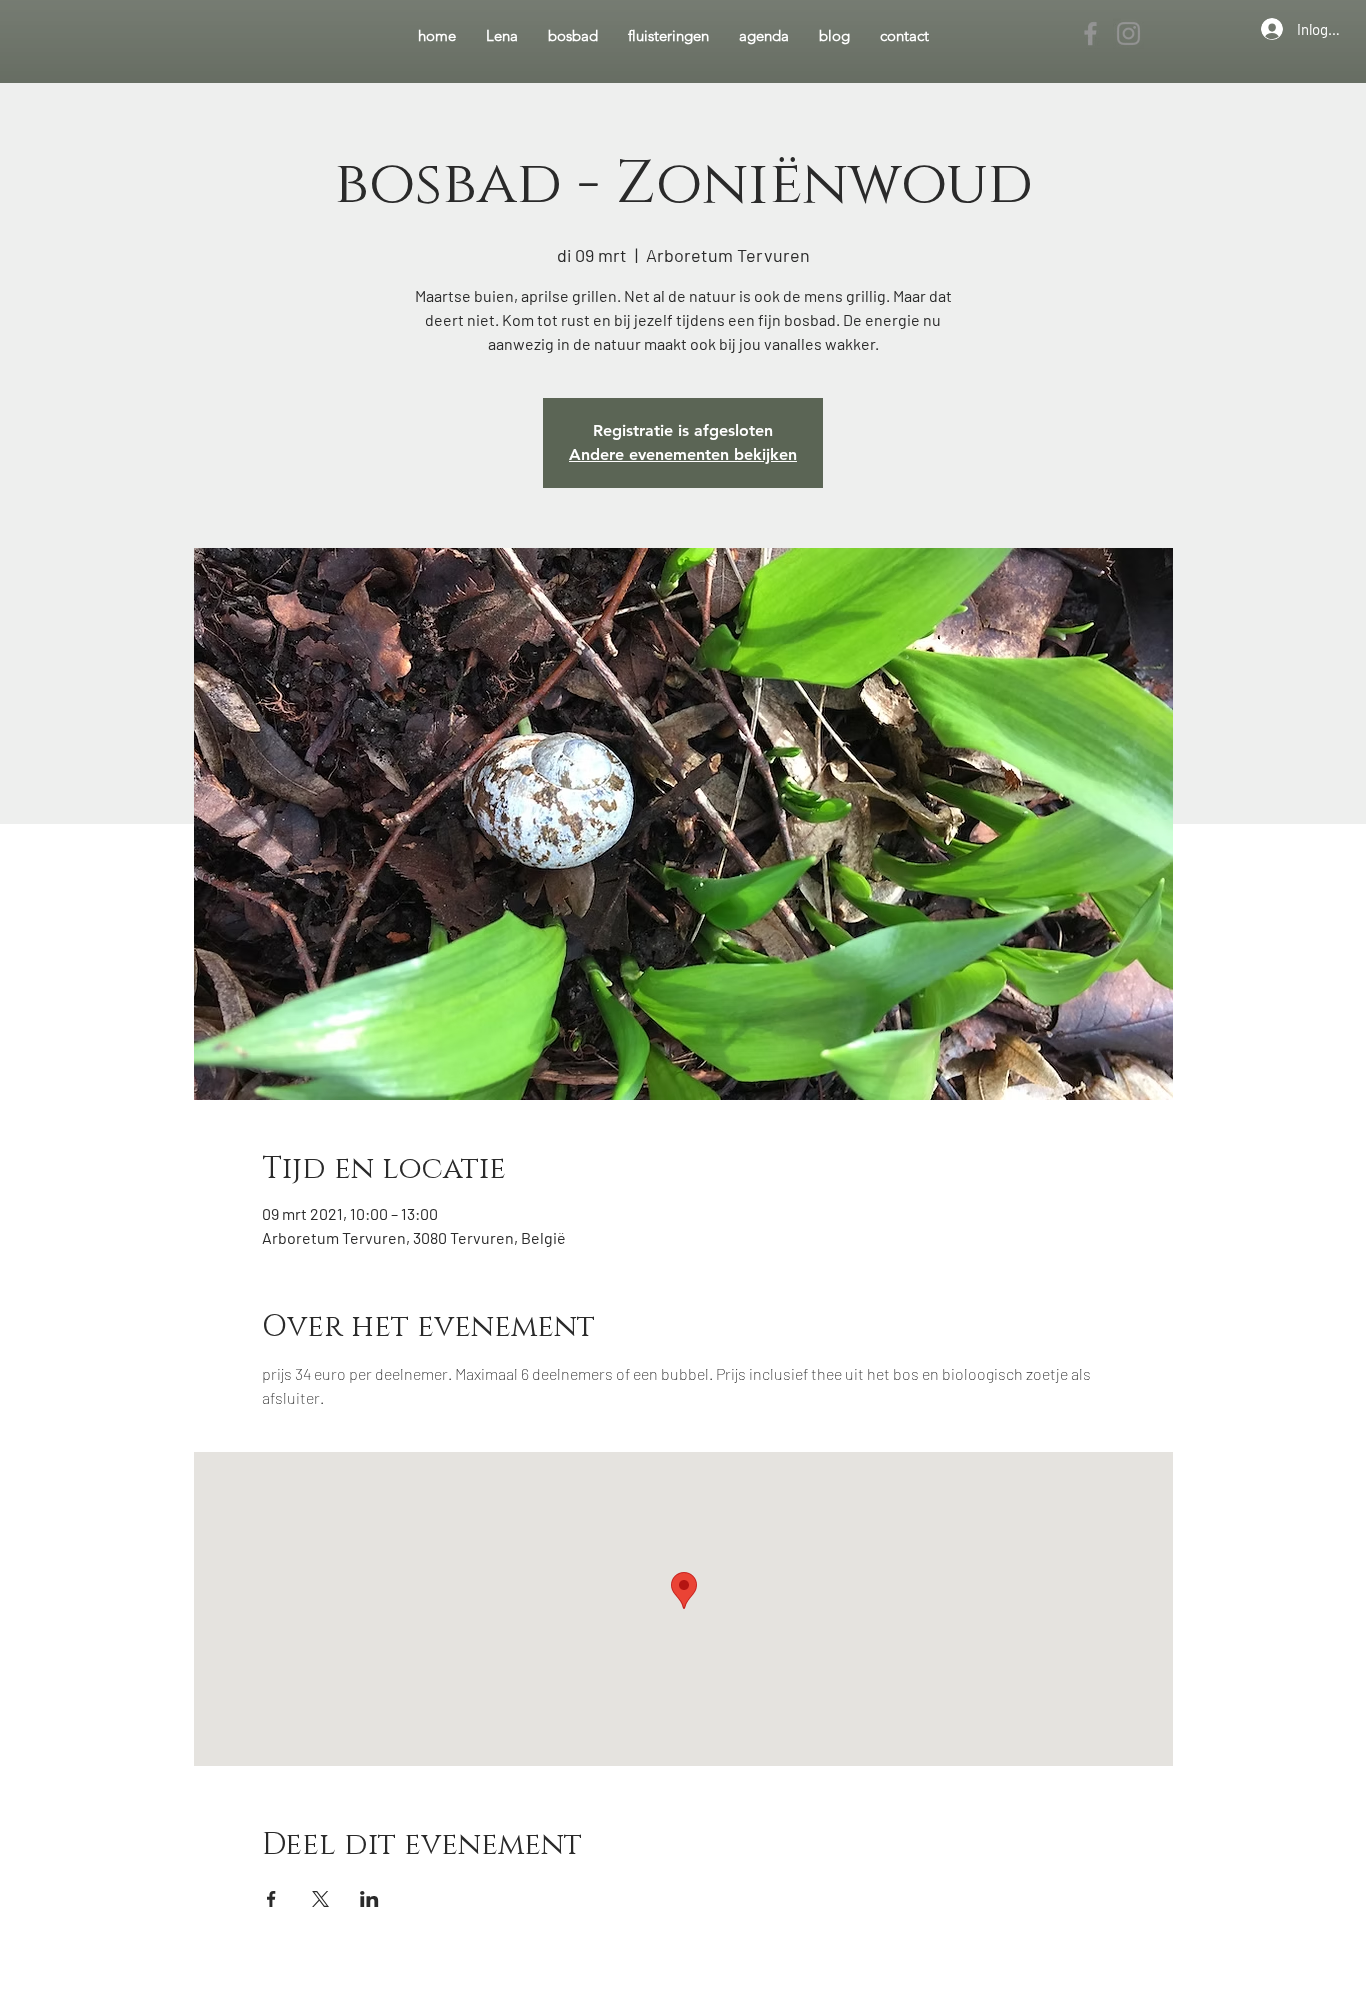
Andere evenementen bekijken (683, 454)
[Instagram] (1128, 33)
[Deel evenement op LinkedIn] (369, 1899)
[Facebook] (1090, 33)
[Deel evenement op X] (320, 1899)
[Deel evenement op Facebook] (271, 1899)
